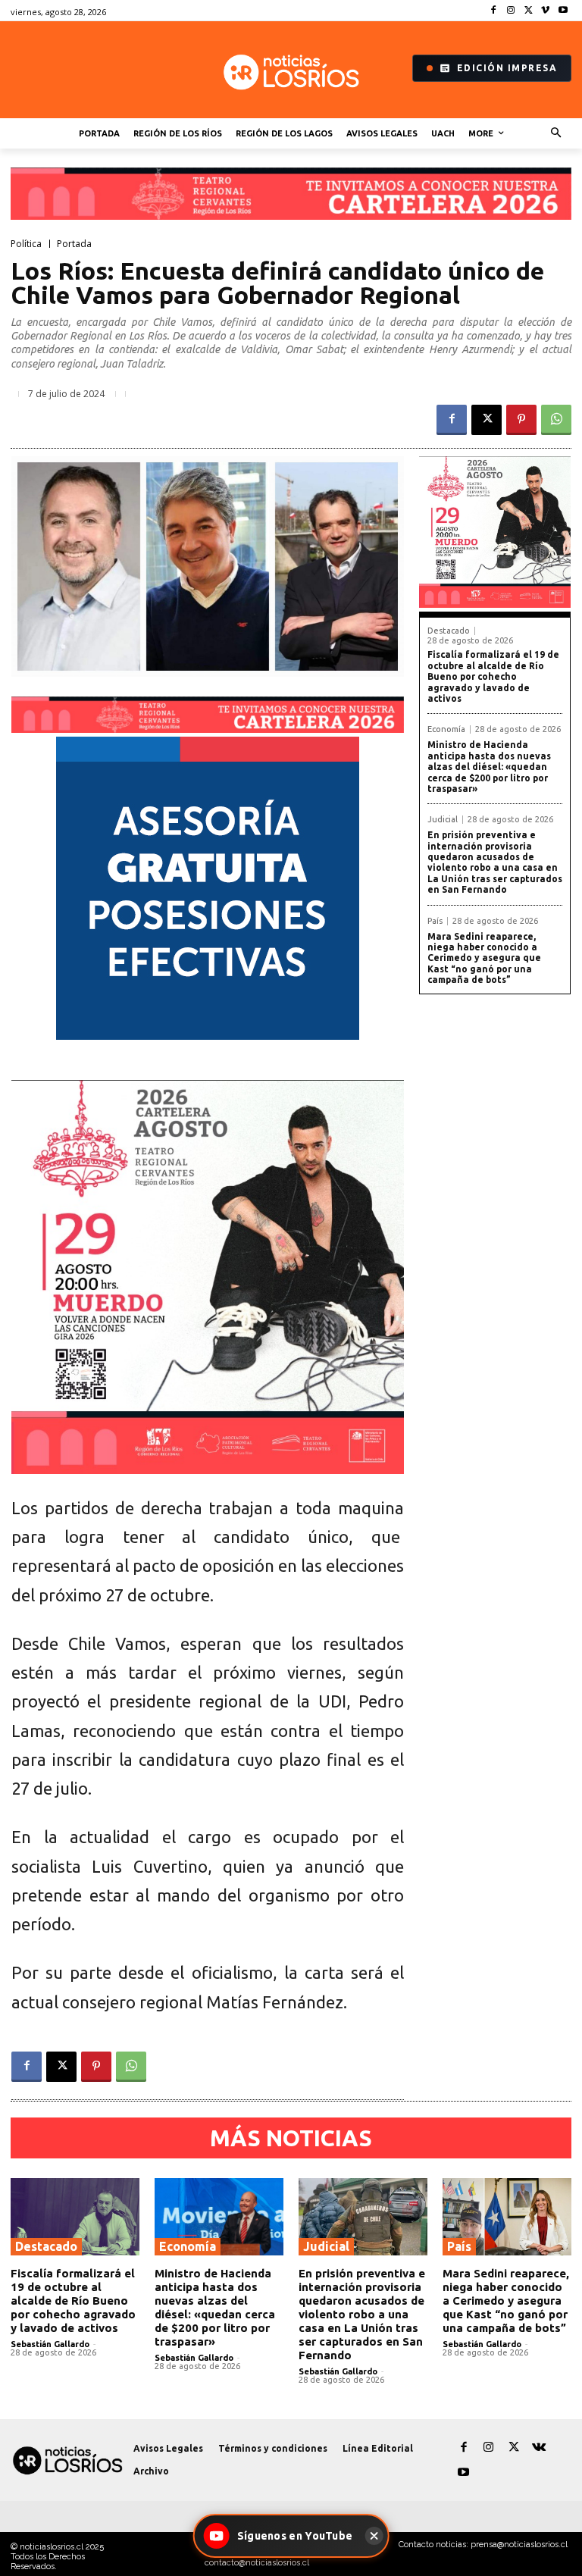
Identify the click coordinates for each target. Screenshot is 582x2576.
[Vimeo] (545, 11)
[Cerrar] (374, 2536)
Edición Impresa (507, 68)
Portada (74, 244)
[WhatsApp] (556, 420)
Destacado (449, 631)
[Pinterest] (521, 420)
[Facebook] (494, 11)
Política (26, 244)
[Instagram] (511, 11)
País (435, 921)
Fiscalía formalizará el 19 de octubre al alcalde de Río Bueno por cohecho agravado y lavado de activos (493, 676)
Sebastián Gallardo (50, 2344)
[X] (529, 11)
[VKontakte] (538, 2448)
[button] (557, 134)
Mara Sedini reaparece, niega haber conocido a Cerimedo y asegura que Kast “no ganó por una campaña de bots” (484, 958)
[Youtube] (563, 11)
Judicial (443, 820)
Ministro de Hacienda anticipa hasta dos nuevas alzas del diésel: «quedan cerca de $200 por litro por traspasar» (489, 767)
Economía (446, 729)
